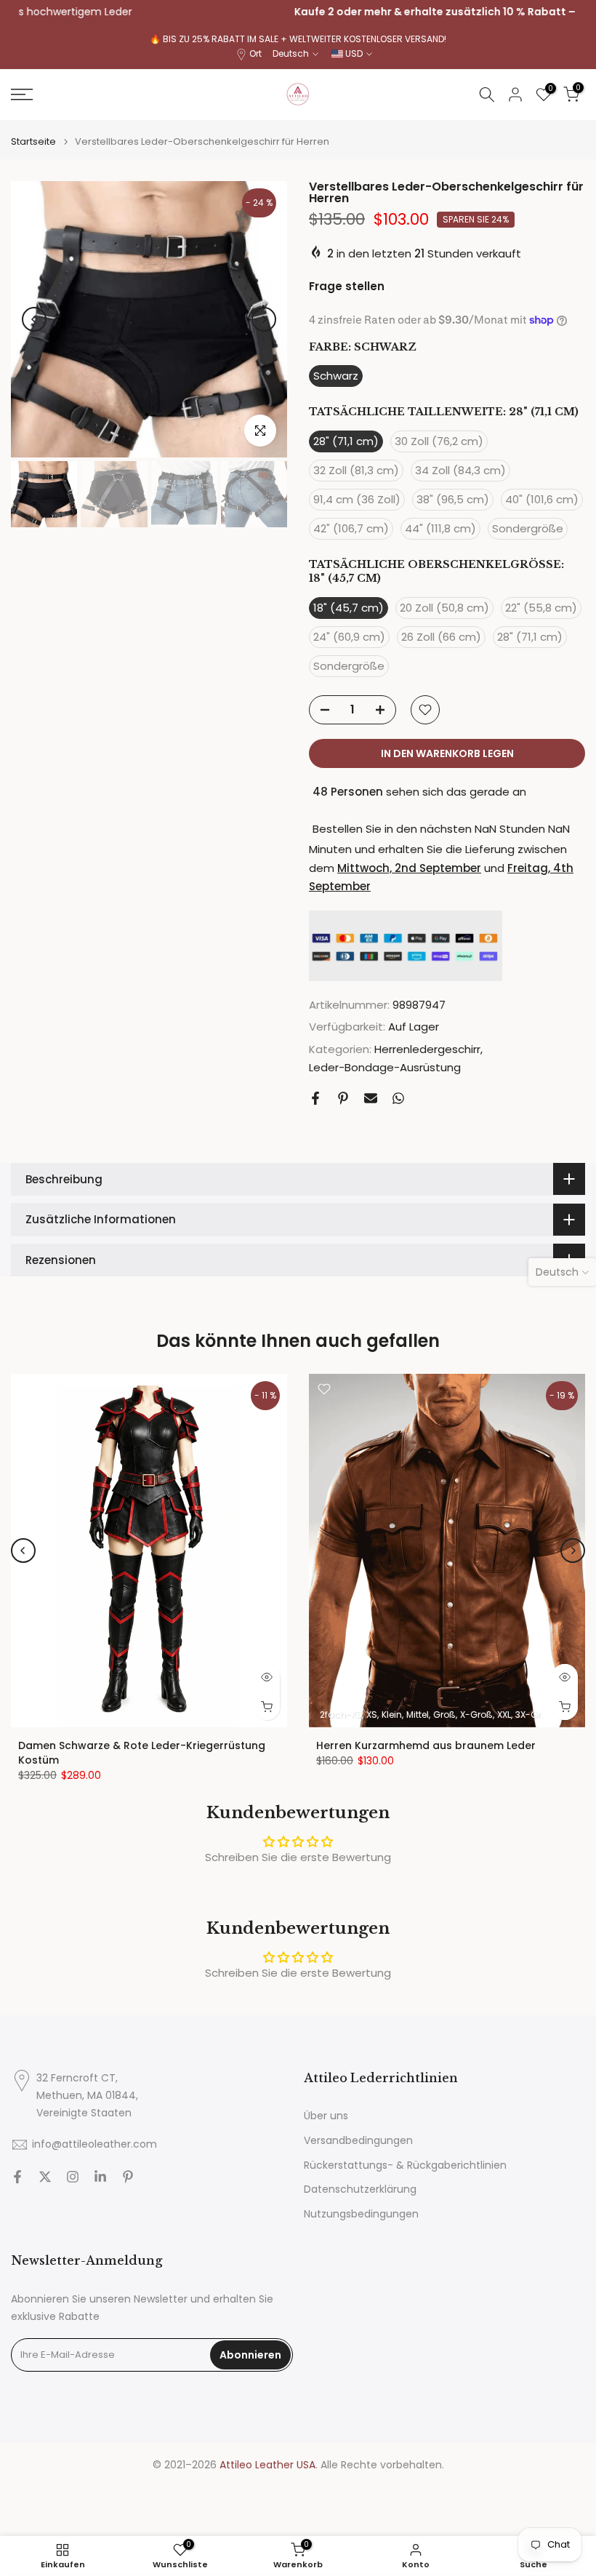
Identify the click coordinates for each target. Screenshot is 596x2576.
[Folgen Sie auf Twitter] (45, 2177)
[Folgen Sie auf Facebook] (17, 2177)
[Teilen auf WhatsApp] (398, 1098)
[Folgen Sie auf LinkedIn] (100, 2177)
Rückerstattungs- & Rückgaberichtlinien (405, 2165)
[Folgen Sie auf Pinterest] (128, 2177)
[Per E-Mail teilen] (371, 1098)
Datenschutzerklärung (360, 2189)
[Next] (264, 319)
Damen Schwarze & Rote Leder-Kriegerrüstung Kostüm (142, 1752)
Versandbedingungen (358, 2141)
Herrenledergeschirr (427, 1049)
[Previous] (34, 319)
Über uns (326, 2116)
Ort (255, 53)
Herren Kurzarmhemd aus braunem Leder (426, 1745)
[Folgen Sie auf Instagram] (73, 2177)
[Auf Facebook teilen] (315, 1098)
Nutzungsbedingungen (361, 2214)
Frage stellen (347, 286)
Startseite (33, 141)
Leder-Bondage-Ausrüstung (385, 1067)
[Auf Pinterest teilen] (343, 1098)
